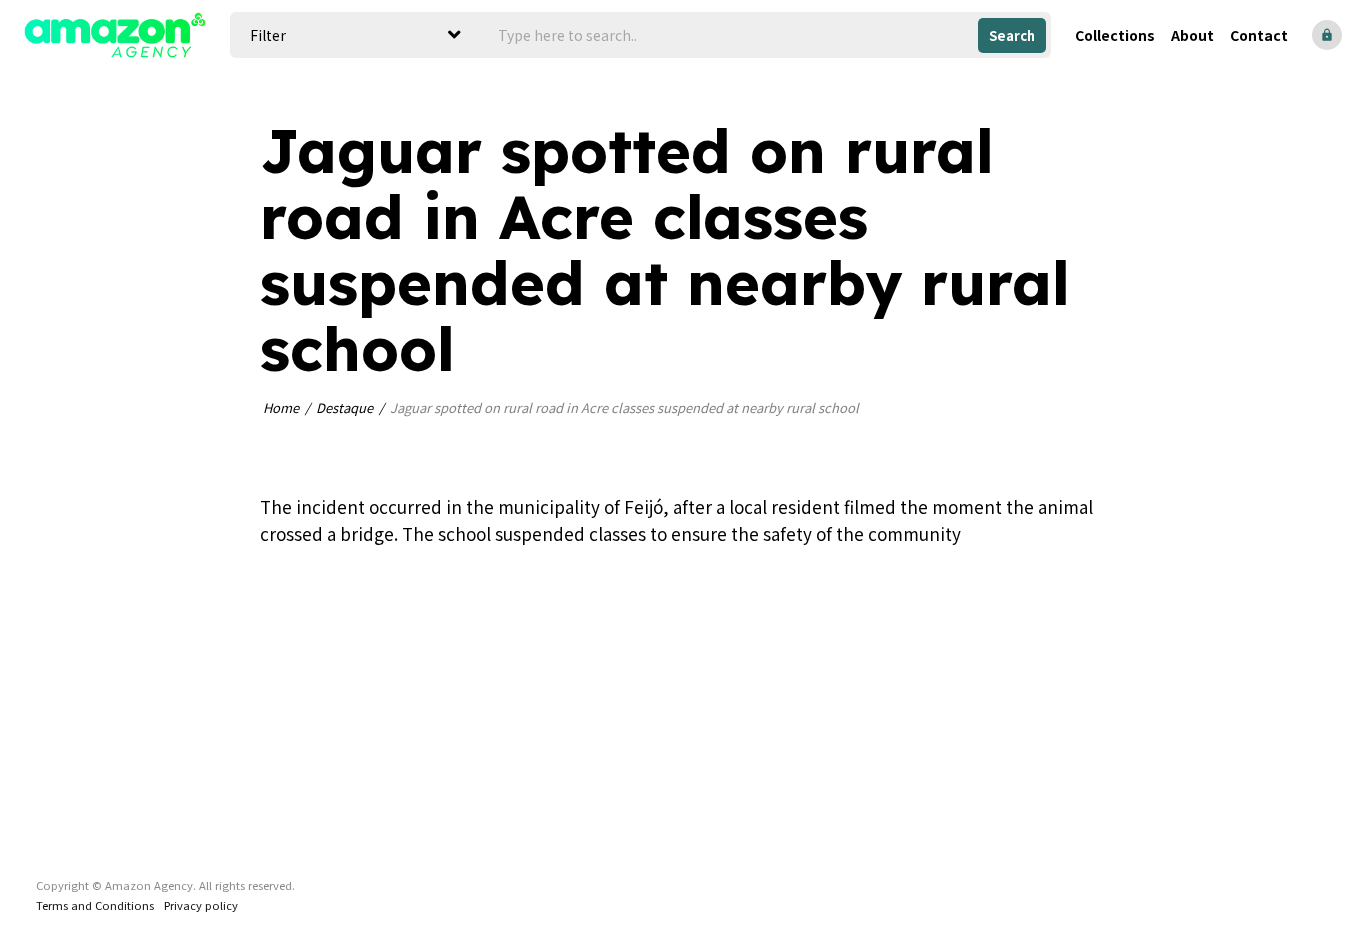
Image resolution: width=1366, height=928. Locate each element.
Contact (1259, 35)
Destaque (344, 407)
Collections (1115, 35)
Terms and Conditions (95, 905)
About (1192, 35)
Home (281, 407)
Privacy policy (201, 905)
